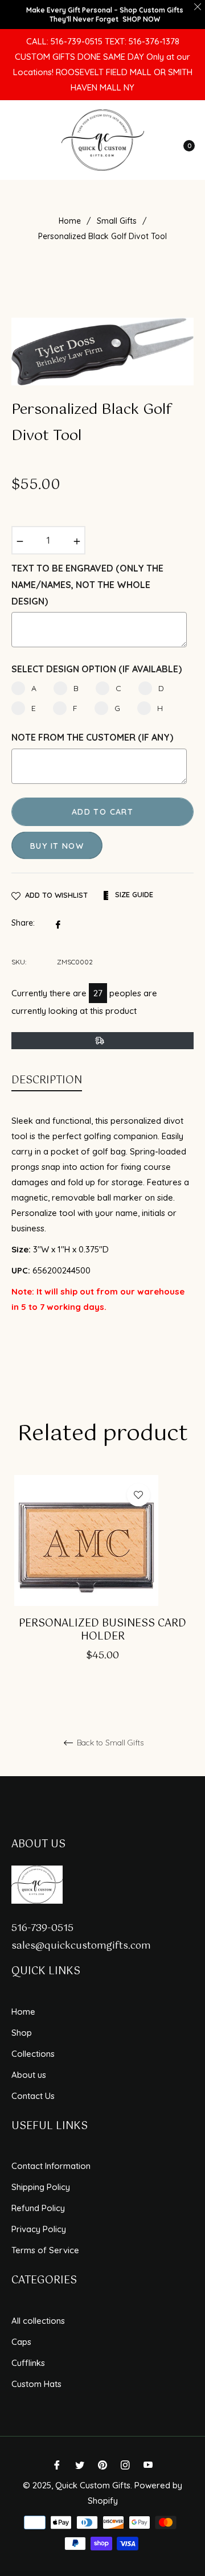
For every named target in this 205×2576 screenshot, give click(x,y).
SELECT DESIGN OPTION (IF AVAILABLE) (97, 669)
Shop (22, 2033)
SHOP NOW (141, 19)
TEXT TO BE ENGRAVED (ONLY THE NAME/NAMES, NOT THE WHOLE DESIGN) (87, 585)
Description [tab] (47, 1080)
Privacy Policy (39, 2229)
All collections (38, 2321)
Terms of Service (45, 2250)
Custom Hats (36, 2384)
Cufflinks (28, 2363)
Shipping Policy (41, 2187)
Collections (33, 2054)
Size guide (133, 894)
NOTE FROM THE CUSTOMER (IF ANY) (92, 737)
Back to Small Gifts (109, 1743)
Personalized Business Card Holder (102, 1631)
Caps (21, 2342)
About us (29, 2075)
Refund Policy (38, 2208)
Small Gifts (117, 221)
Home (70, 221)
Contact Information (51, 2166)
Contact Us (33, 2096)
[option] (102, 1584)
